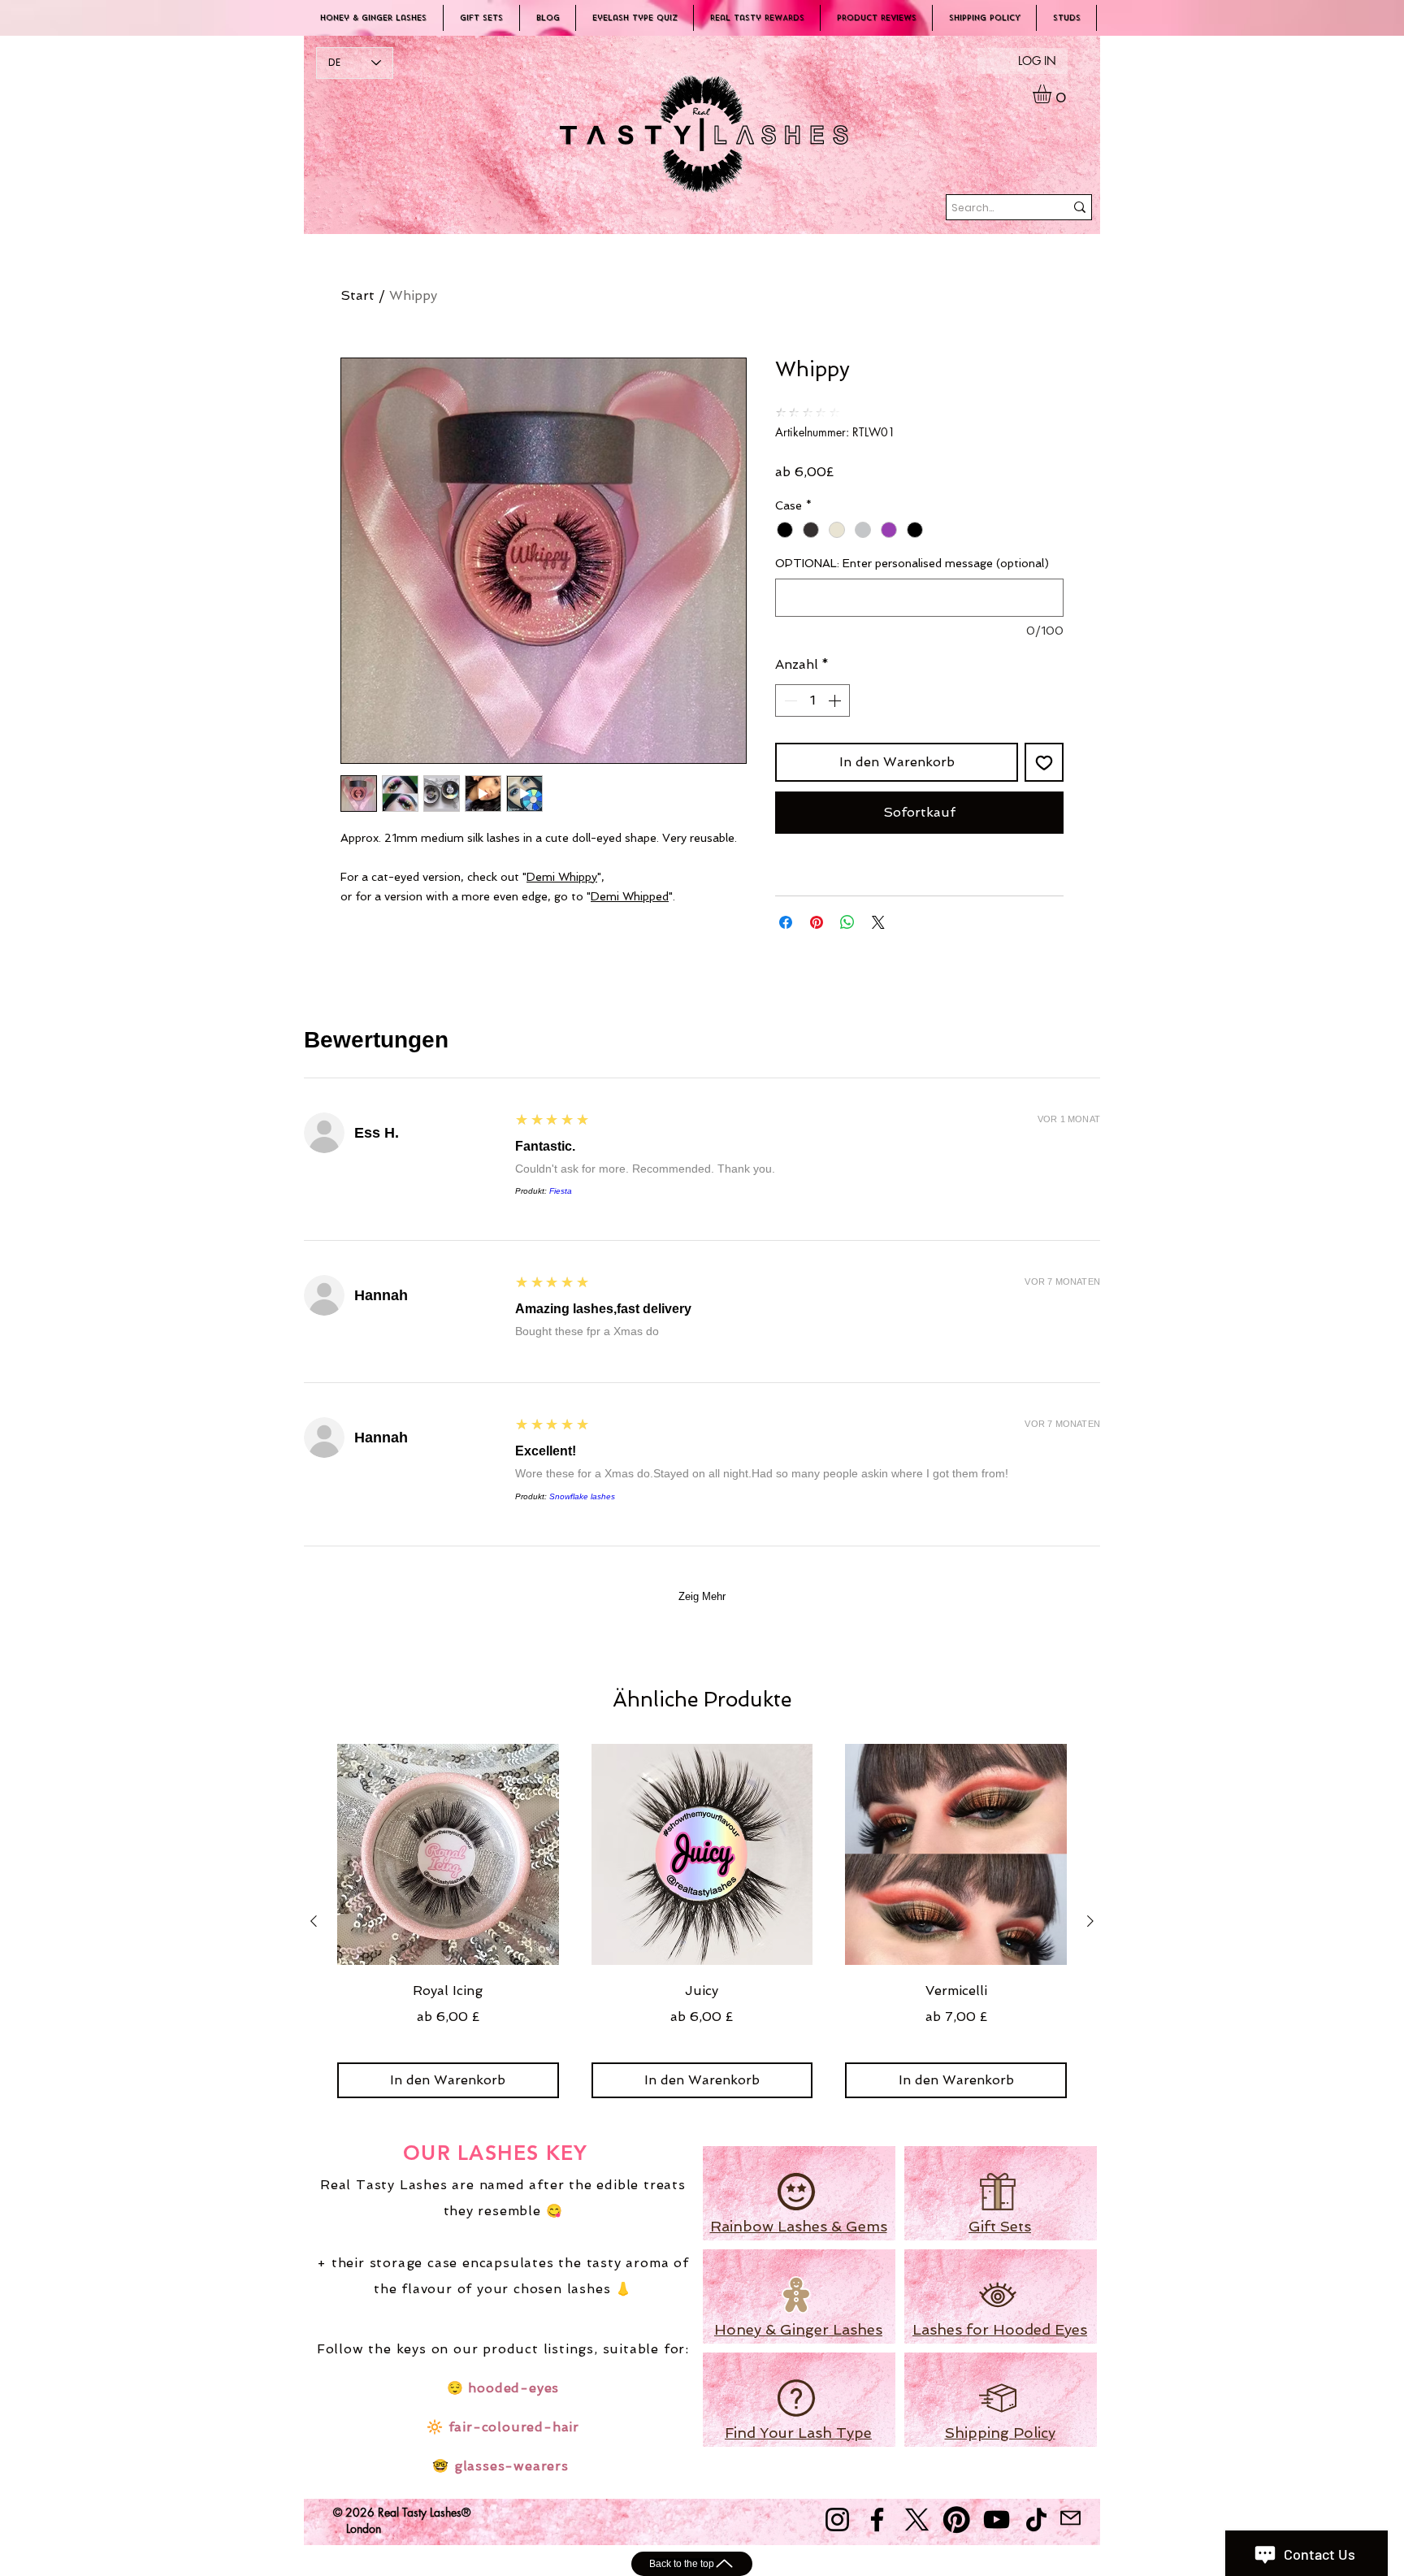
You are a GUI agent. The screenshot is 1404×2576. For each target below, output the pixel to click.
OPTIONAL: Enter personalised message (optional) (912, 563)
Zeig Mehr (702, 1596)
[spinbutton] (812, 700)
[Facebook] (877, 2520)
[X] (917, 2520)
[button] (1053, 94)
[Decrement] (789, 700)
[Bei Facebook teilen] (786, 922)
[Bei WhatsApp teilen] (847, 922)
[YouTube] (997, 2520)
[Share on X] (878, 922)
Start (357, 295)
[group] (702, 1921)
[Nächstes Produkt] (1090, 1921)
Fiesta (561, 1191)
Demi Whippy (562, 877)
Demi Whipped (630, 896)
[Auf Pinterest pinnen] (817, 922)
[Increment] (836, 700)
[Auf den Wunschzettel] (1044, 762)
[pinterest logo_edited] (957, 2520)
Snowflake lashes (582, 1496)
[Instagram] (837, 2520)
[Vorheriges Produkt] (314, 1921)
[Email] (1070, 2518)
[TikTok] (1036, 2520)
